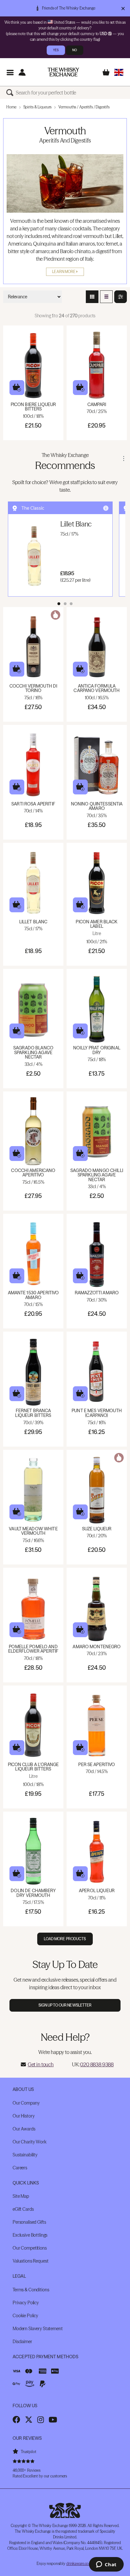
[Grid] (92, 297)
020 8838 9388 (97, 2064)
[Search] (11, 93)
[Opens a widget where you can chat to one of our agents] (106, 2565)
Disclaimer (22, 2342)
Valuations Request (30, 2261)
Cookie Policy (25, 2316)
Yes (56, 50)
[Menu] (10, 72)
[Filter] (121, 297)
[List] (106, 297)
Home (11, 107)
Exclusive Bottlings (30, 2235)
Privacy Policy (26, 2303)
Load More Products (65, 1939)
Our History (24, 2116)
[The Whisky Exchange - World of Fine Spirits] (63, 72)
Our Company (26, 2103)
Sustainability (25, 2155)
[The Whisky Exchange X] (29, 2420)
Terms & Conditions (31, 2290)
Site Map (21, 2196)
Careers (20, 2168)
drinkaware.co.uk (80, 2564)
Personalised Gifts (29, 2222)
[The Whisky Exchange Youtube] (53, 2420)
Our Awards (24, 2129)
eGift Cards (23, 2209)
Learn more (64, 272)
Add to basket (17, 388)
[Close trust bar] (123, 8)
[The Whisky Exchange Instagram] (41, 2420)
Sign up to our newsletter (65, 2005)
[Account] (22, 72)
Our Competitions (30, 2248)
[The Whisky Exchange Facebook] (16, 2420)
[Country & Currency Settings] (119, 72)
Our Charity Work (30, 2142)
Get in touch (41, 2064)
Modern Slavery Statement (38, 2329)
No (75, 50)
